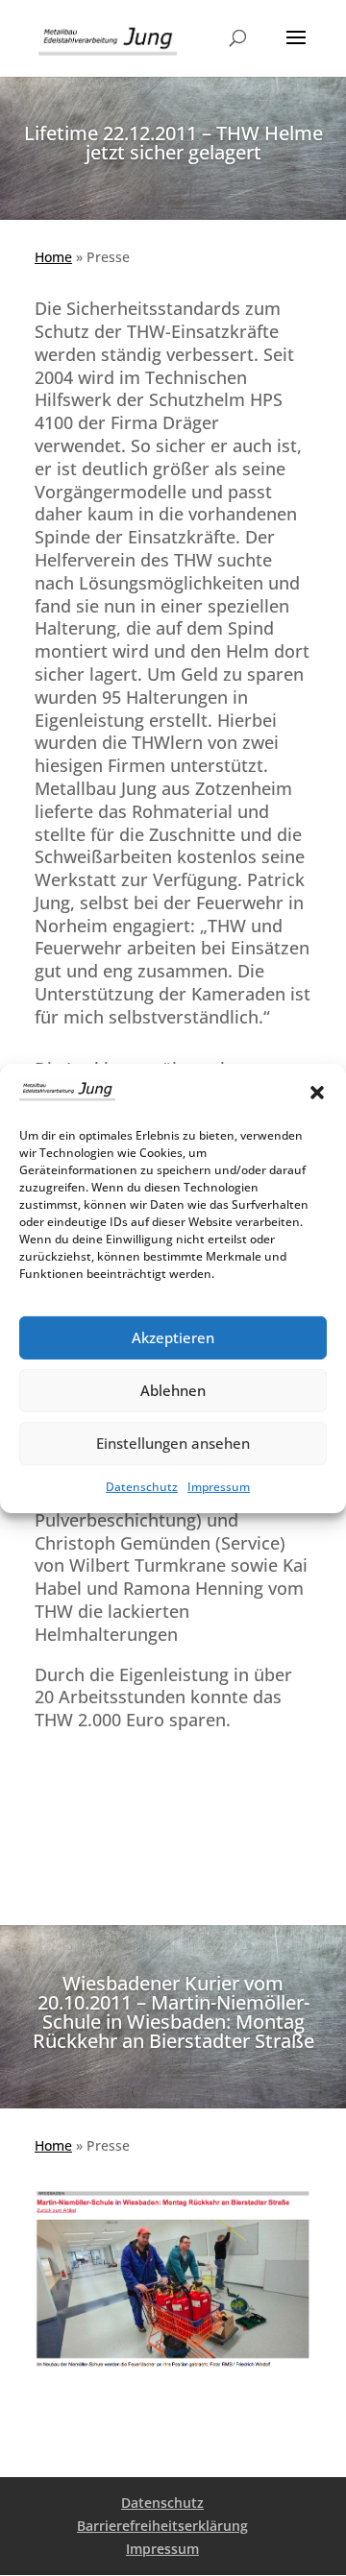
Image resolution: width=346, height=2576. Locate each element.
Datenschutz (142, 1487)
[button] (317, 1093)
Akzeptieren (173, 1337)
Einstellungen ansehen (173, 1443)
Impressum (219, 1487)
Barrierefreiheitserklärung (162, 2526)
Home (53, 257)
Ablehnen (173, 1390)
